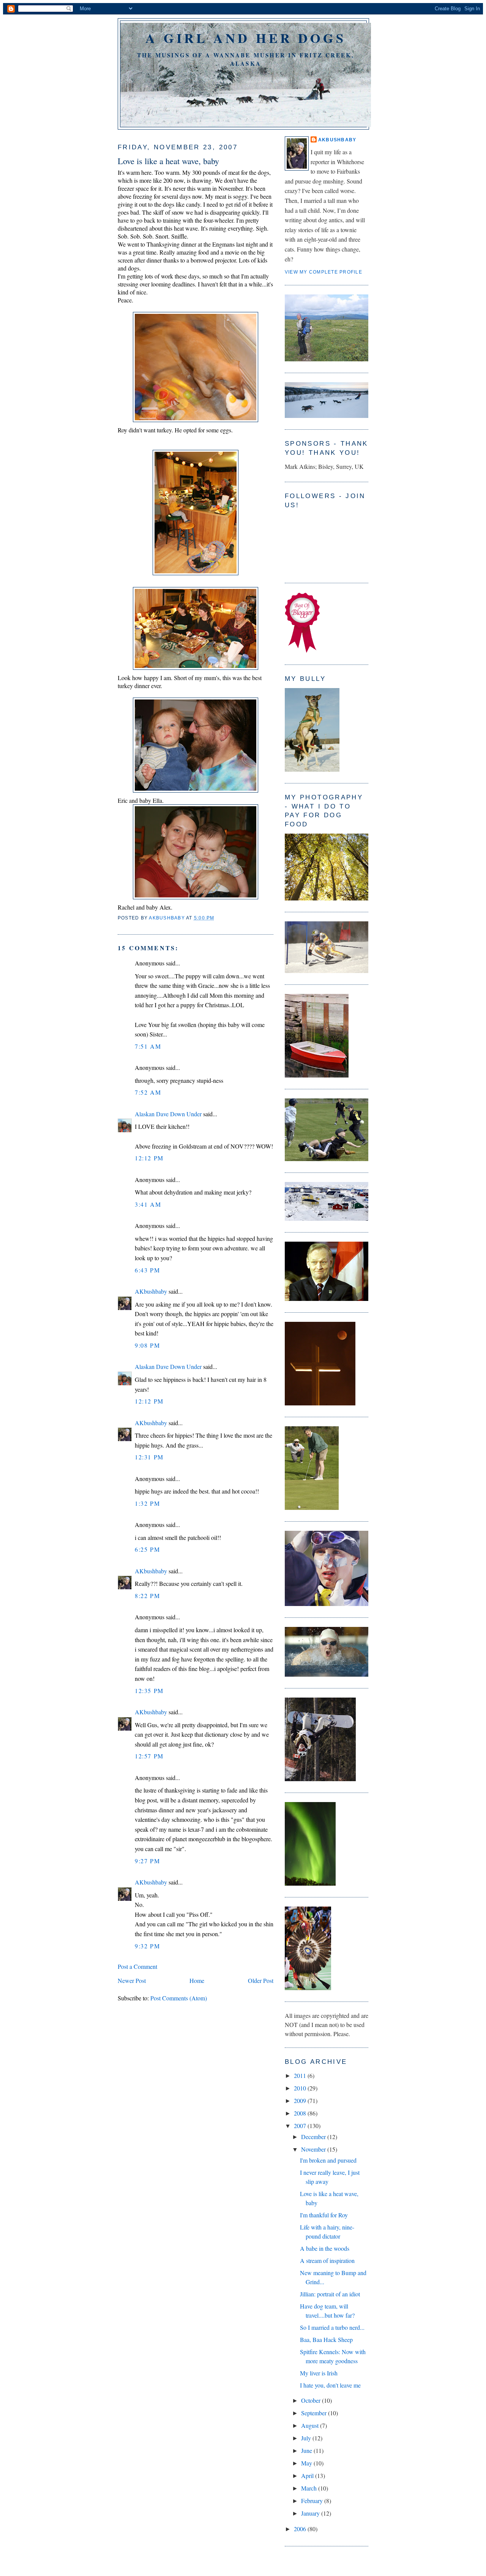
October (312, 2400)
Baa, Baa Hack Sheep (326, 2339)
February (313, 2501)
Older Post (261, 1980)
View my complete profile (323, 272)
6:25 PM (147, 1549)
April (308, 2476)
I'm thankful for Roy (324, 2215)
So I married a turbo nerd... (332, 2327)
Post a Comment (137, 1966)
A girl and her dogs (246, 38)
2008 (301, 2113)
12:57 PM (149, 1756)
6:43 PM (147, 1270)
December (314, 2137)
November (314, 2149)
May (307, 2463)
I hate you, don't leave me (330, 2385)
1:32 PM (147, 1503)
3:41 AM (148, 1204)
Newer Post (132, 1980)
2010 (301, 2088)
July (307, 2438)
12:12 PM (149, 1158)
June (307, 2450)
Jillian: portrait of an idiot (330, 2294)
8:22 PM (147, 1596)
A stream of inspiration (327, 2260)
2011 (301, 2075)
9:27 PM (147, 1861)
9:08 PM (147, 1345)
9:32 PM (147, 1946)
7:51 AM (148, 1046)
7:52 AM (148, 1092)
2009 (301, 2101)
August (311, 2425)
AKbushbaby (151, 1291)
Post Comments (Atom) (179, 1998)
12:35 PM (149, 1691)
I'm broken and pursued (328, 2160)
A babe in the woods (325, 2248)
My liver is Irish (319, 2373)
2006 (301, 2529)
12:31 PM (149, 1457)
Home (197, 1980)
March (310, 2488)
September (315, 2413)
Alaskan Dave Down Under (168, 1114)
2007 (301, 2126)
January (311, 2513)
